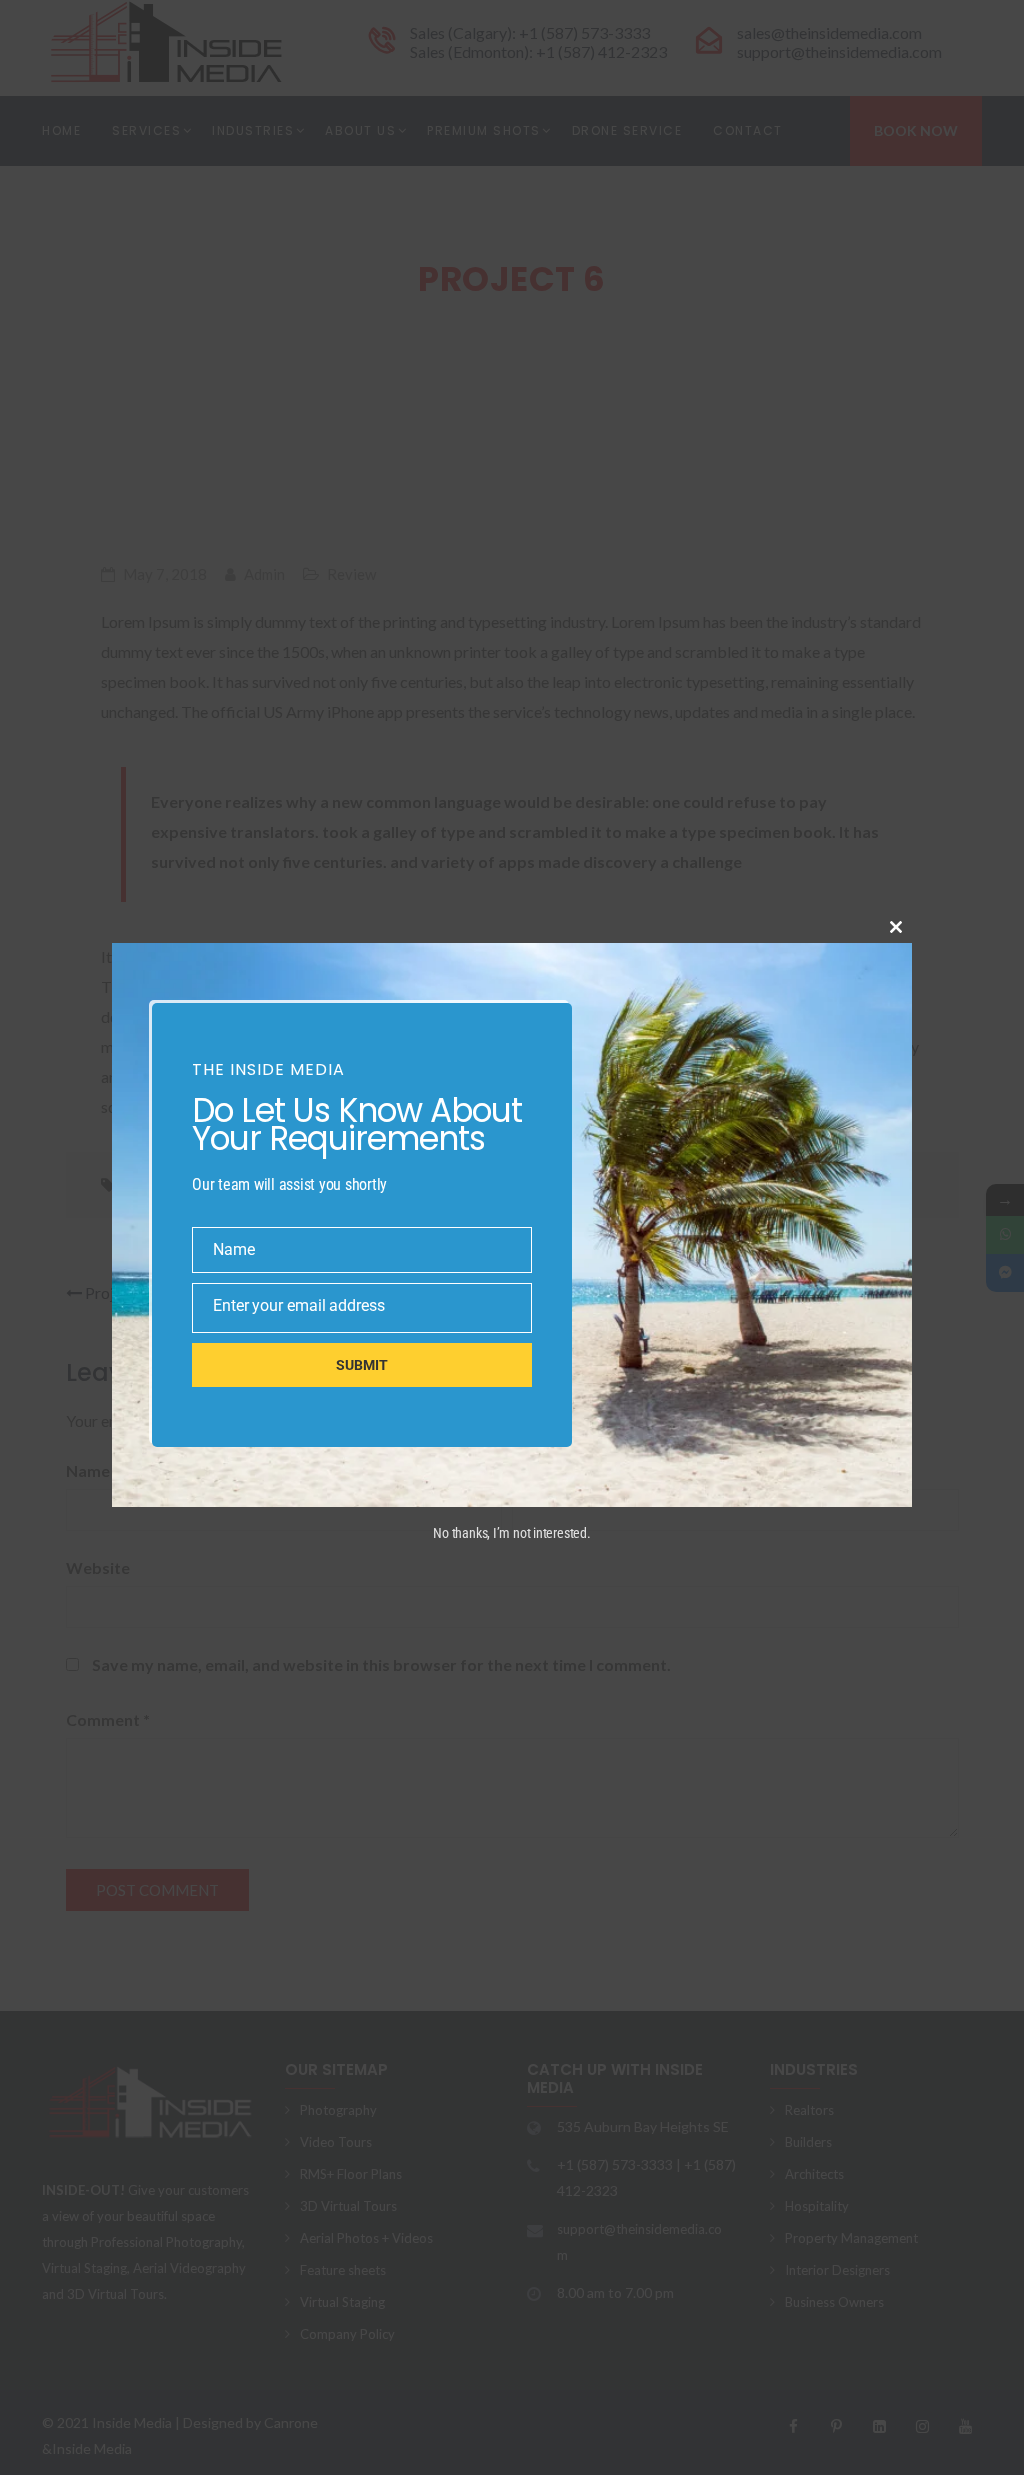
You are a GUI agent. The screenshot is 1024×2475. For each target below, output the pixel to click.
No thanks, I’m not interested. (511, 1533)
